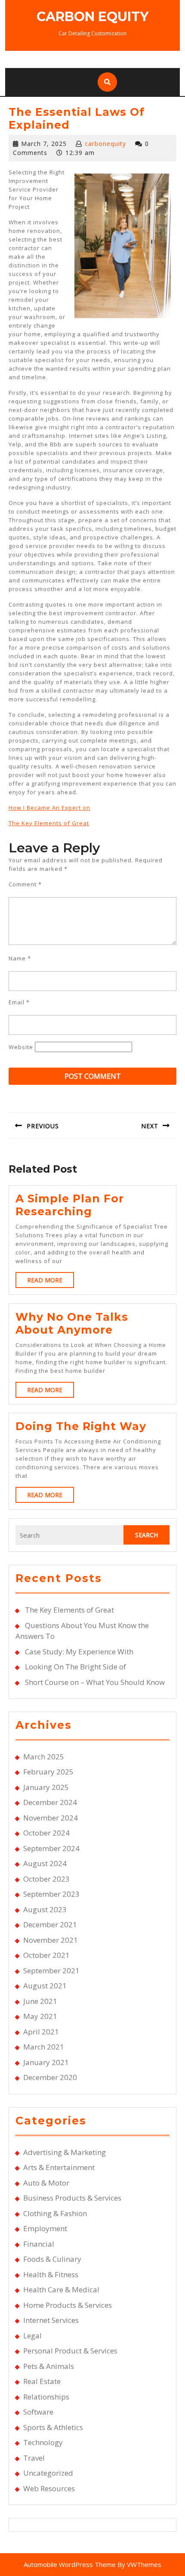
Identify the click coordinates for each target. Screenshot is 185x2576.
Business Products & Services (72, 2198)
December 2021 (50, 1924)
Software (38, 2412)
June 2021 (40, 2001)
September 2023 (51, 1894)
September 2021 (51, 1971)
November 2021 (51, 1940)
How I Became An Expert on (49, 808)
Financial (39, 2244)
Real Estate (42, 2381)
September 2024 (51, 1848)
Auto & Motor (46, 2183)
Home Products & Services (68, 2305)
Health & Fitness (51, 2274)
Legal (32, 2336)
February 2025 (48, 1772)
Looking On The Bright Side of (76, 1667)
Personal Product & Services (70, 2351)
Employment (45, 2228)
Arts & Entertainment (59, 2167)
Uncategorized (48, 2473)
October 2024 (46, 1833)
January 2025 (46, 1787)
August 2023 (45, 1909)
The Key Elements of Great (49, 823)
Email (19, 1002)
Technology (43, 2442)
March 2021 (44, 2047)
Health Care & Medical (61, 2290)
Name (20, 958)
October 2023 (46, 1879)
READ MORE (51, 1282)
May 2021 (40, 2016)
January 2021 (46, 2062)
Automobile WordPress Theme (70, 2564)
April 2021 (41, 2032)
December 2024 (50, 1802)
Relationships (46, 2397)
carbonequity (105, 144)
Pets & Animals (49, 2366)
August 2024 (45, 1863)
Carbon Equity (92, 17)
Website (21, 1047)
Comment (25, 884)
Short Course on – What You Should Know (95, 1682)
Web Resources (49, 2488)
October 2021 (46, 1955)
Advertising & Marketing (65, 2152)
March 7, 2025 (44, 144)
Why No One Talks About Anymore (72, 1323)
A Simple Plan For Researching (70, 1205)
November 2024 (51, 1818)
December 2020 (50, 2077)
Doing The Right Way (81, 1426)
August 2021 (45, 1986)
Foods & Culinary (52, 2259)
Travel (34, 2458)
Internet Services (51, 2320)
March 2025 (44, 1757)
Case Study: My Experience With (79, 1652)
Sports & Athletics (53, 2427)
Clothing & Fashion (55, 2213)
